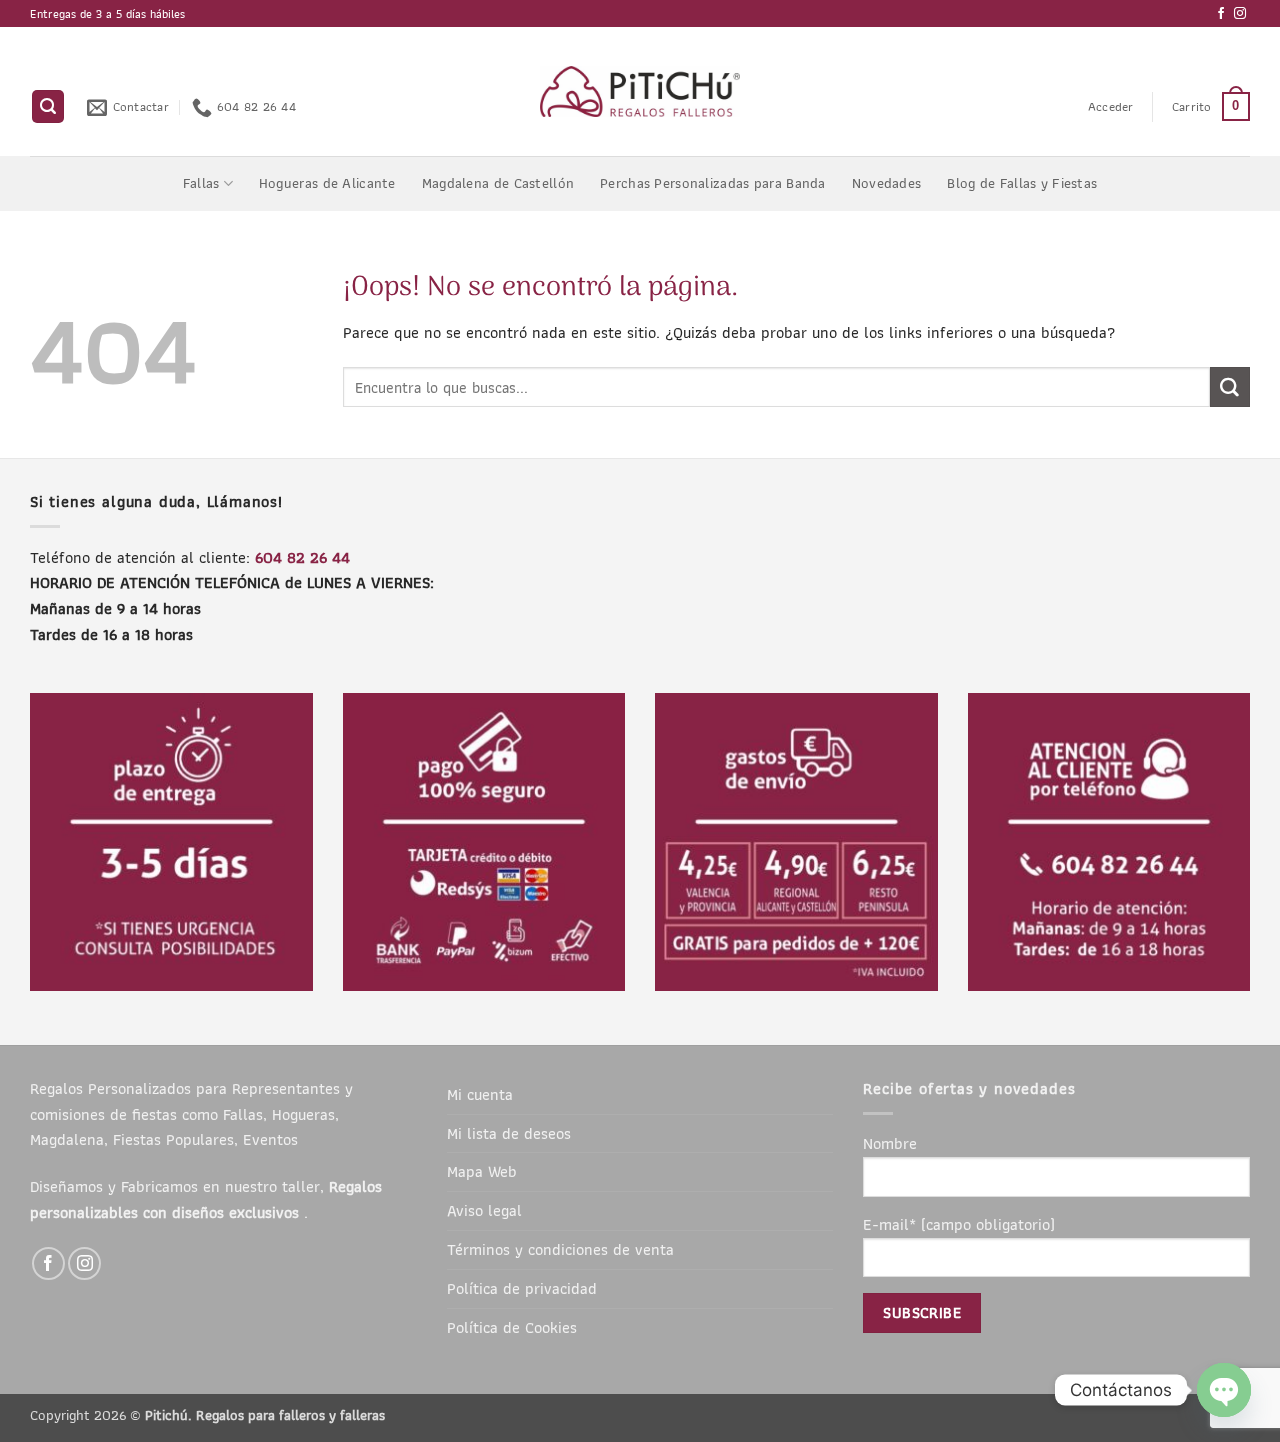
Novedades (887, 183)
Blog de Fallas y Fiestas (1022, 183)
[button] (48, 106)
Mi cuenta (480, 1094)
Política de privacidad (522, 1288)
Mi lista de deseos (509, 1133)
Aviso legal (484, 1210)
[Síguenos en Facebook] (1221, 14)
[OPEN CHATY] (1224, 1390)
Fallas (201, 183)
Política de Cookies (512, 1327)
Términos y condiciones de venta (560, 1249)
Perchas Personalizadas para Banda (713, 183)
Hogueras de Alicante (327, 183)
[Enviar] (1230, 387)
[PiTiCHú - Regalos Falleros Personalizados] (640, 91)
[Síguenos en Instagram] (1240, 14)
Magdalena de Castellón (498, 183)
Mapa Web (482, 1171)
